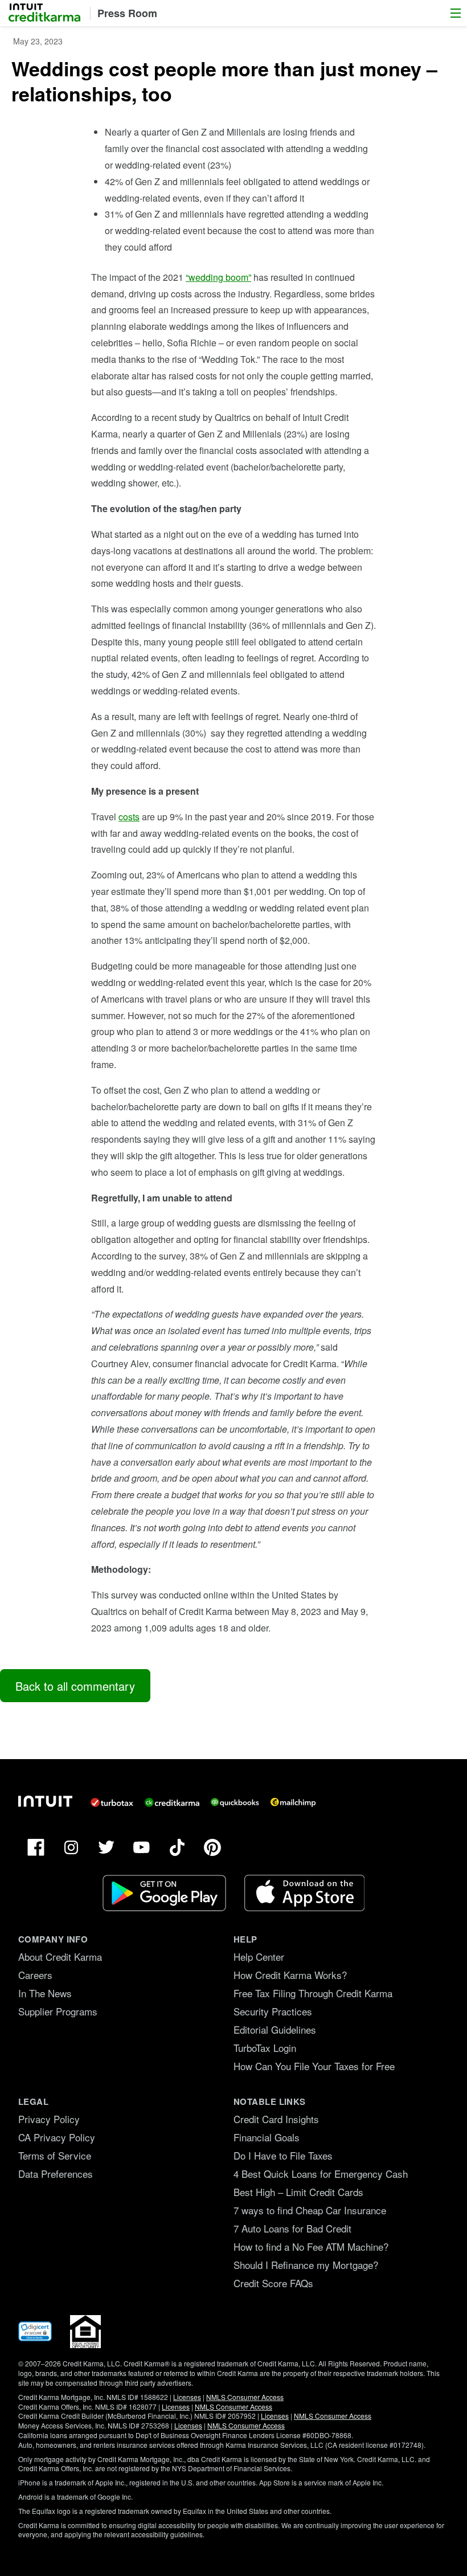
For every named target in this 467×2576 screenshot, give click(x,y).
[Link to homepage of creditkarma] (172, 1802)
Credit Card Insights (276, 2119)
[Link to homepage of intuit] (45, 1801)
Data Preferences (56, 2174)
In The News (45, 1993)
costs (129, 817)
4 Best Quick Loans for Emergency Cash (321, 2174)
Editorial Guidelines (275, 2029)
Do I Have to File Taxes (283, 2155)
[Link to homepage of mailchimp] (293, 1802)
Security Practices (273, 2011)
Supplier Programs (58, 2011)
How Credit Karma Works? (290, 1975)
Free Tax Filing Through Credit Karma (313, 1993)
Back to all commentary (75, 1686)
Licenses (187, 2397)
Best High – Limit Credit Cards (298, 2192)
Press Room (127, 13)
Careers (35, 1975)
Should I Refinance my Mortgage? (306, 2265)
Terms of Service (55, 2155)
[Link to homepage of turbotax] (112, 1802)
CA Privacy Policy (57, 2137)
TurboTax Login (265, 2048)
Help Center (259, 1956)
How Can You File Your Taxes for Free (314, 2066)
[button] (456, 13)
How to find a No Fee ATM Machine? (311, 2246)
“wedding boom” (218, 277)
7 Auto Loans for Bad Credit (292, 2228)
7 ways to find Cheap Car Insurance (310, 2210)
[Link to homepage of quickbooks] (235, 1802)
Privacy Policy (49, 2119)
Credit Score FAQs (273, 2283)
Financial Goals (267, 2137)
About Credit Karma (60, 1956)
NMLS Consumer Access (245, 2397)
